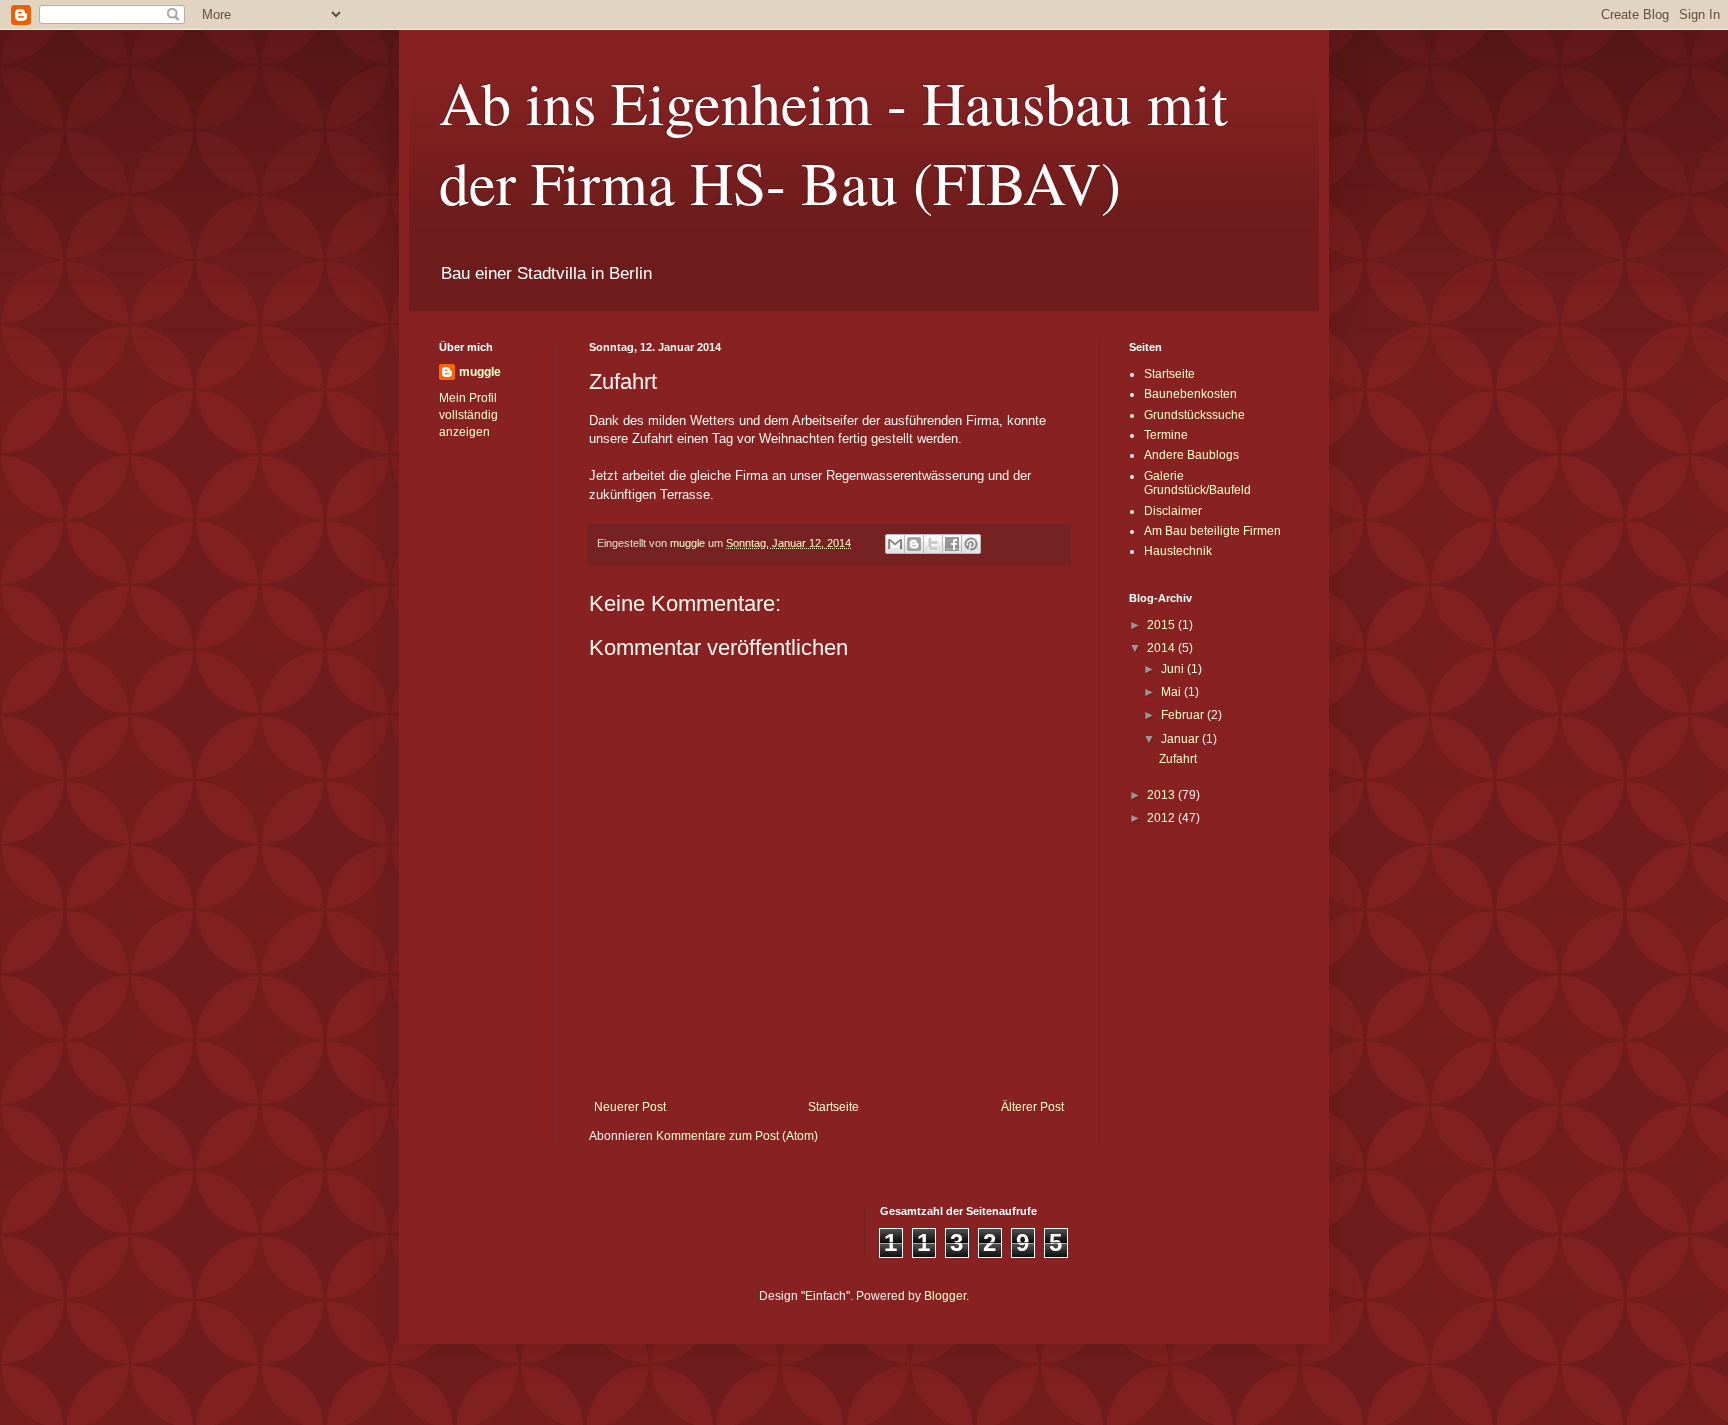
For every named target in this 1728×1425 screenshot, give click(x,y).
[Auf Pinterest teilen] (971, 544)
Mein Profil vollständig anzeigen (468, 415)
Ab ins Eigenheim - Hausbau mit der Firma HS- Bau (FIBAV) (833, 142)
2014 (1162, 648)
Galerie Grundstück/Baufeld (1197, 483)
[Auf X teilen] (933, 544)
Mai (1172, 692)
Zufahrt (1178, 759)
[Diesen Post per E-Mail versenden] (895, 544)
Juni (1174, 669)
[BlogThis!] (914, 544)
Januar (1181, 739)
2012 (1162, 818)
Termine (1166, 435)
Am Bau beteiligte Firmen (1212, 531)
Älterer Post (1032, 1107)
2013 (1162, 795)
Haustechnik (1178, 551)
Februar (1184, 715)
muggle (480, 372)
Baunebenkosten (1190, 394)
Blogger (945, 1296)
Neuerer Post (630, 1107)
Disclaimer (1173, 511)
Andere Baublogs (1191, 455)
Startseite (833, 1107)
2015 (1162, 625)
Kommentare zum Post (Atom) (737, 1136)
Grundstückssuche (1194, 415)
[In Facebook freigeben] (952, 544)
